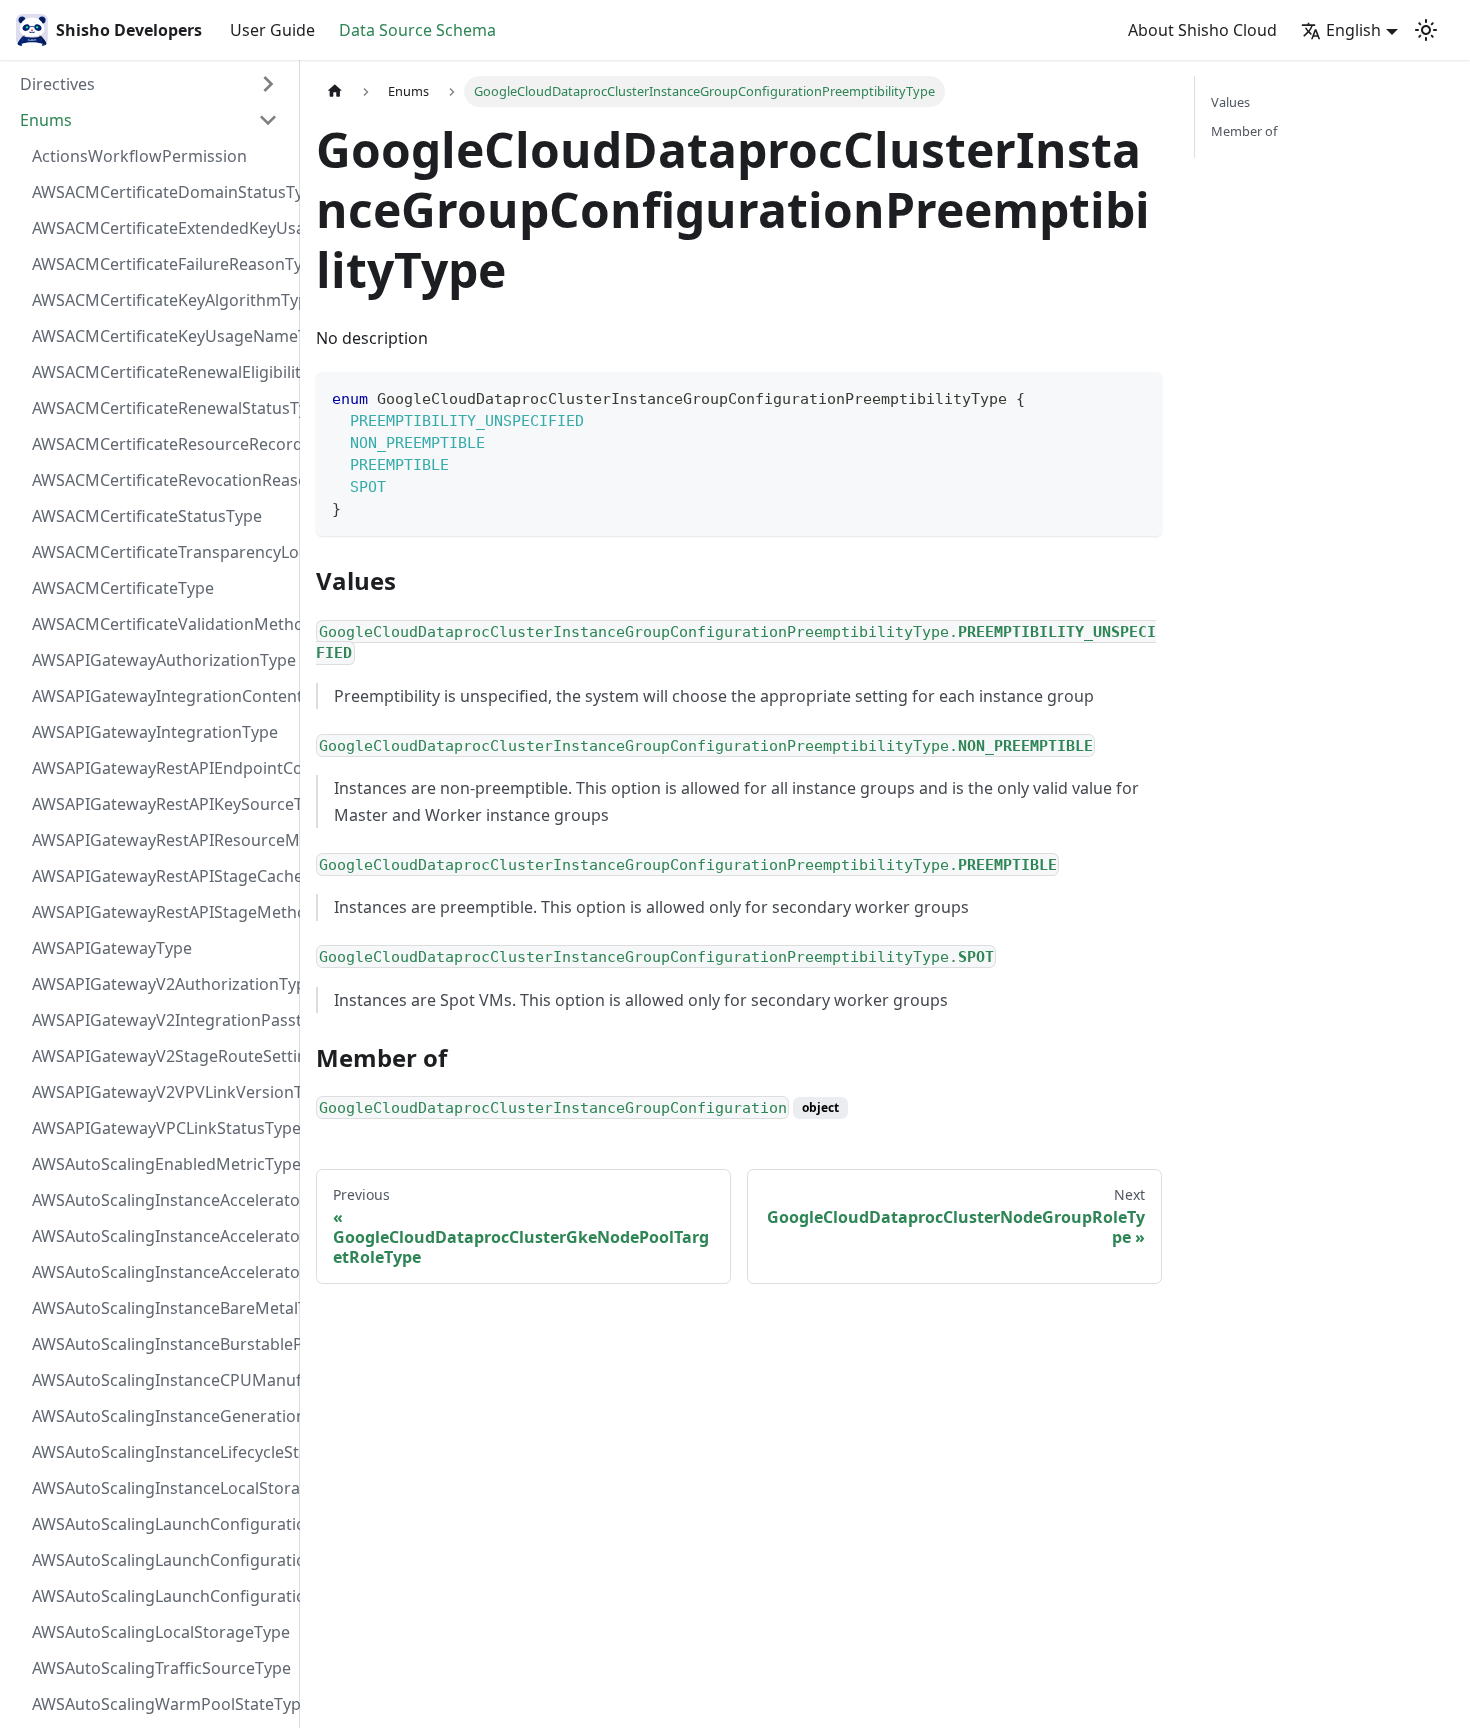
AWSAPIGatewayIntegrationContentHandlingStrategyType (161, 696)
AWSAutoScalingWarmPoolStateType (161, 1704)
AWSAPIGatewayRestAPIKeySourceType (161, 804)
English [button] (1353, 30)
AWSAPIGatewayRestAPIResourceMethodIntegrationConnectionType (161, 840)
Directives (57, 84)
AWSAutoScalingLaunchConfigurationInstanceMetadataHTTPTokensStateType (161, 1596)
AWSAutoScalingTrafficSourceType (161, 1668)
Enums (46, 120)
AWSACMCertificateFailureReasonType (161, 264)
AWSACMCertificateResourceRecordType (161, 444)
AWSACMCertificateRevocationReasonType (161, 480)
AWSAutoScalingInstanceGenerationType (161, 1416)
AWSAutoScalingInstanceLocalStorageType (161, 1488)
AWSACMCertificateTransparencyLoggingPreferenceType (161, 552)
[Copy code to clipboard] (1137, 396)
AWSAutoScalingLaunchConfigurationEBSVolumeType (161, 1524)
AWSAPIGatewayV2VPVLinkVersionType (161, 1092)
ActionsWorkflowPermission (139, 156)
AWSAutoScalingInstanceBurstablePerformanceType (161, 1344)
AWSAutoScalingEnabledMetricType (161, 1164)
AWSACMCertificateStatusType (147, 516)
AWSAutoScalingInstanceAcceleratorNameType (161, 1236)
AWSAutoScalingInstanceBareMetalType (161, 1308)
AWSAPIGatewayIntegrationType (155, 732)
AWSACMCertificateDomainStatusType (161, 192)
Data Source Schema (417, 30)
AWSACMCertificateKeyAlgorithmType (161, 300)
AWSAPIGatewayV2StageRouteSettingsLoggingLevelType (161, 1056)
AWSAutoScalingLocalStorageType (161, 1632)
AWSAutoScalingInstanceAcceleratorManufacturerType (161, 1200)
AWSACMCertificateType (123, 588)
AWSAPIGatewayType (112, 948)
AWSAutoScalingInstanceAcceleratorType (161, 1272)
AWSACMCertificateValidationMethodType (161, 624)
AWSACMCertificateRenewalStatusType (161, 408)
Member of (1244, 131)
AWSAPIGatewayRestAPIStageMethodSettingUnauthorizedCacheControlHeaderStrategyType (161, 912)
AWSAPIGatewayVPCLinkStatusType (161, 1128)
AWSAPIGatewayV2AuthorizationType (161, 984)
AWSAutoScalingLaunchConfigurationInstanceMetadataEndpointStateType (161, 1560)
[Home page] (335, 91)
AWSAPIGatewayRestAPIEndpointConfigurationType (161, 768)
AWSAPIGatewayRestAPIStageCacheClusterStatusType (161, 876)
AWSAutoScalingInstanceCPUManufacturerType (161, 1380)
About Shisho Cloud (1202, 30)
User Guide (272, 30)
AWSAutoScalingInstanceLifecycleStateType (161, 1452)
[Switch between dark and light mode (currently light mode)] (1426, 30)
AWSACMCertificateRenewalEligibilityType (161, 372)
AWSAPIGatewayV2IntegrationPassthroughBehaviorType (161, 1020)
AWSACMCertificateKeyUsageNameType (161, 336)
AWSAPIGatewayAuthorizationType (161, 660)
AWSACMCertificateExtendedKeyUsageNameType (161, 228)
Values (1230, 102)
